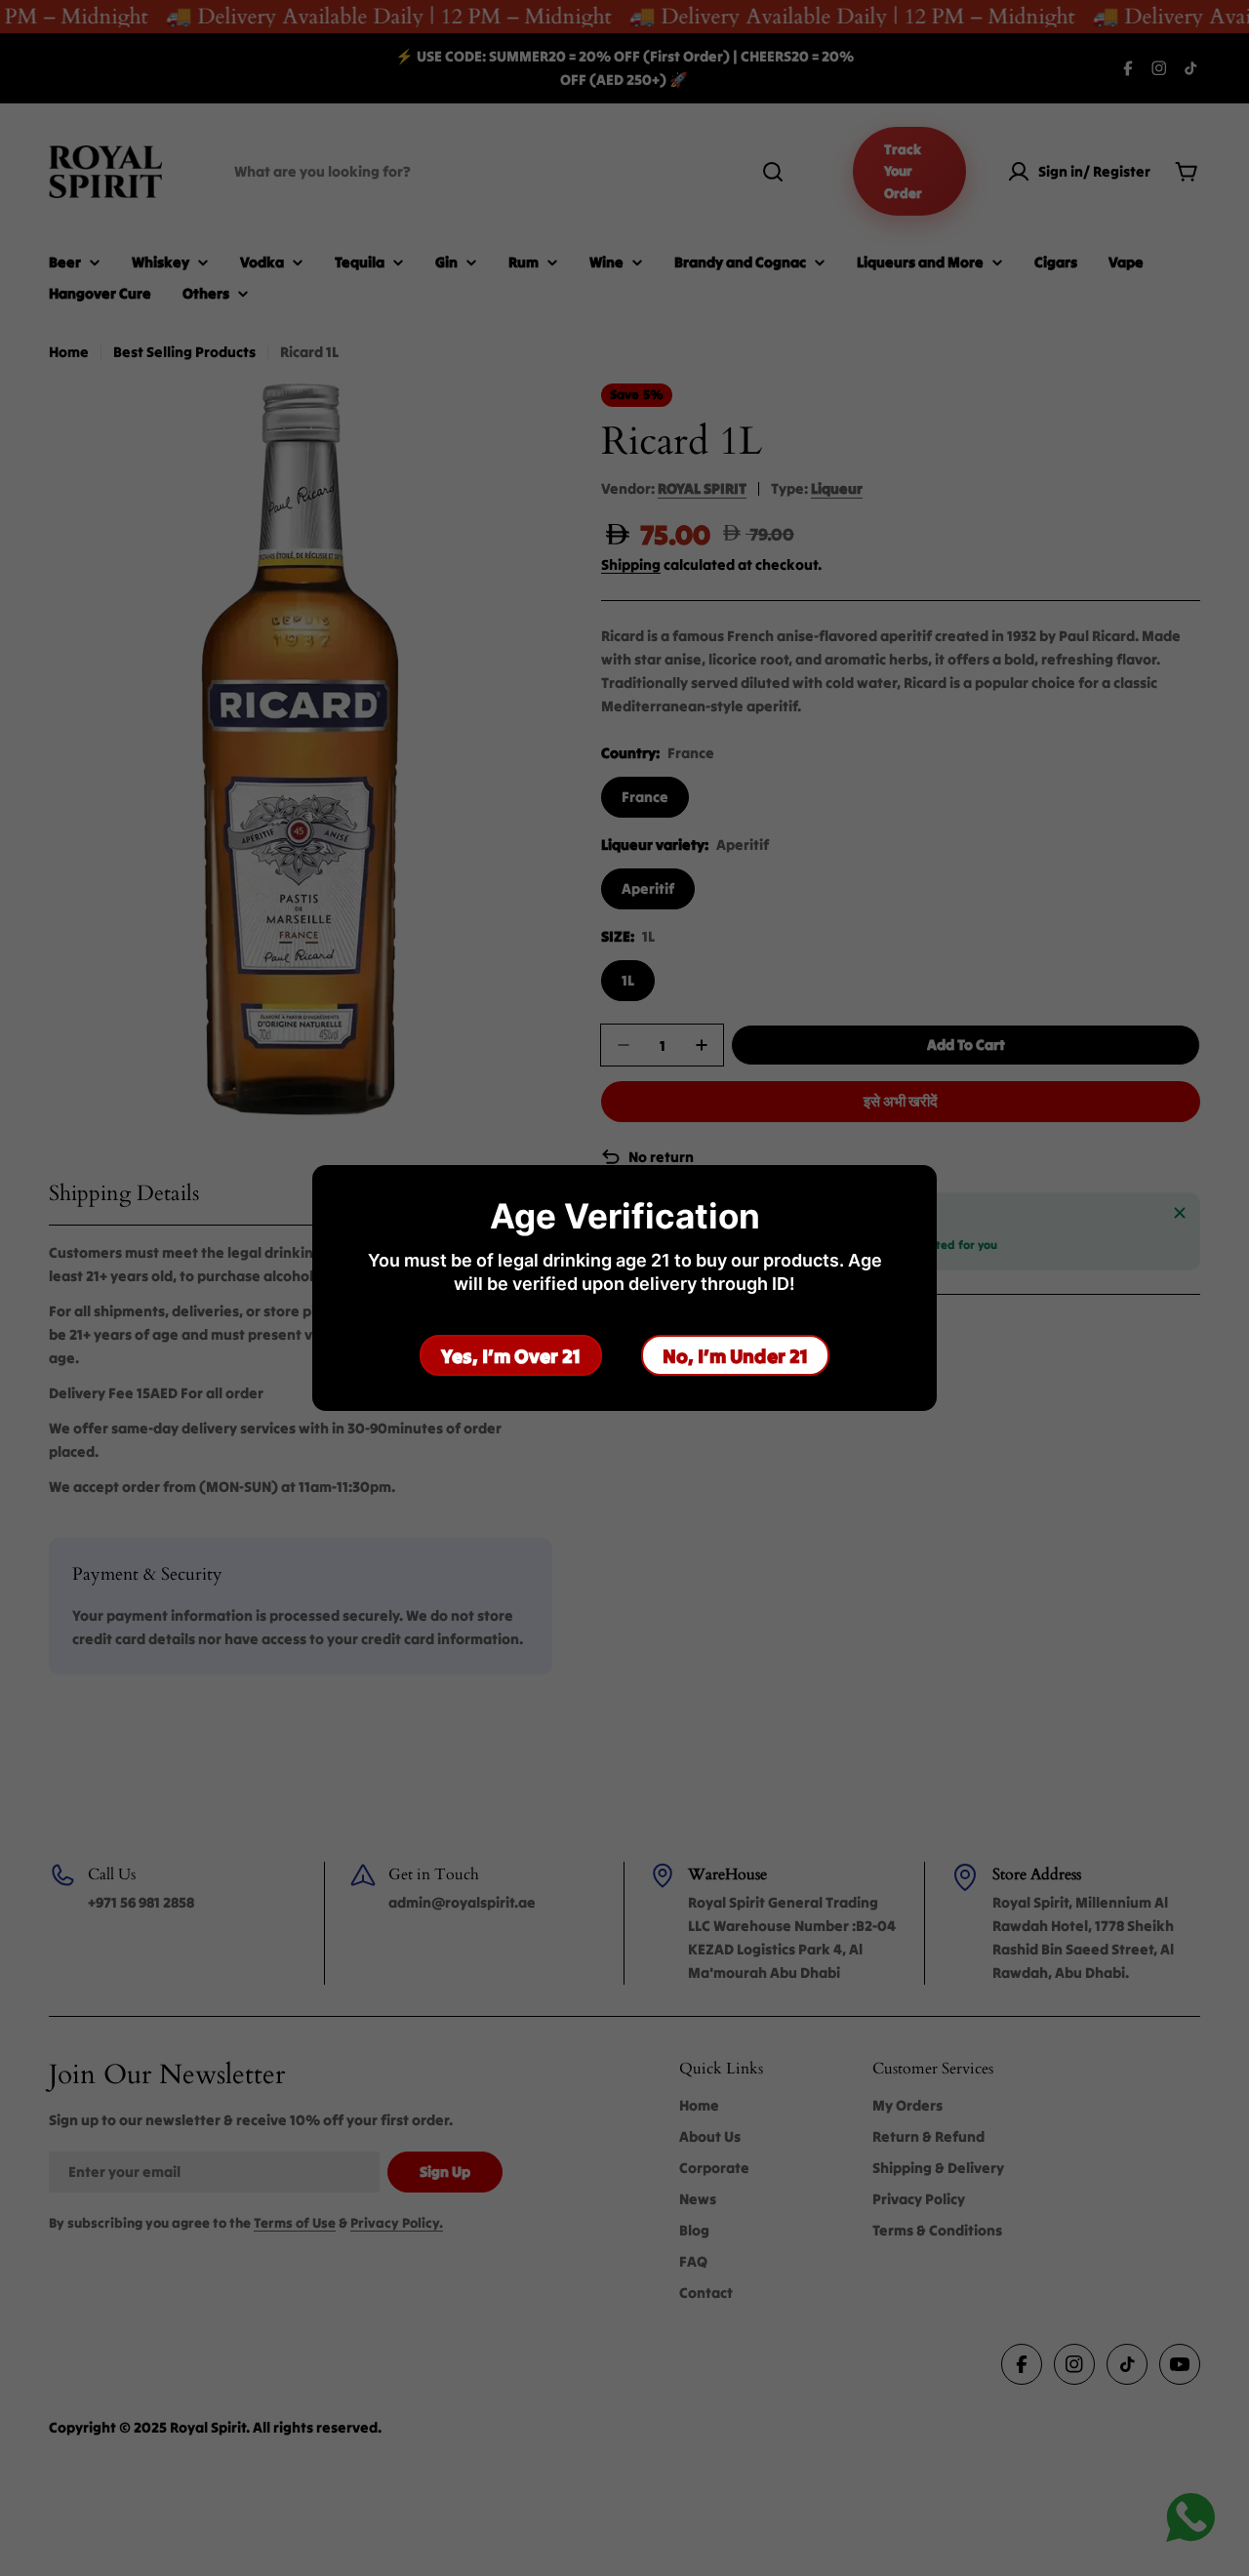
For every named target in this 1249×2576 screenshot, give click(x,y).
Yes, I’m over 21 (511, 1356)
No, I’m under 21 (735, 1356)
